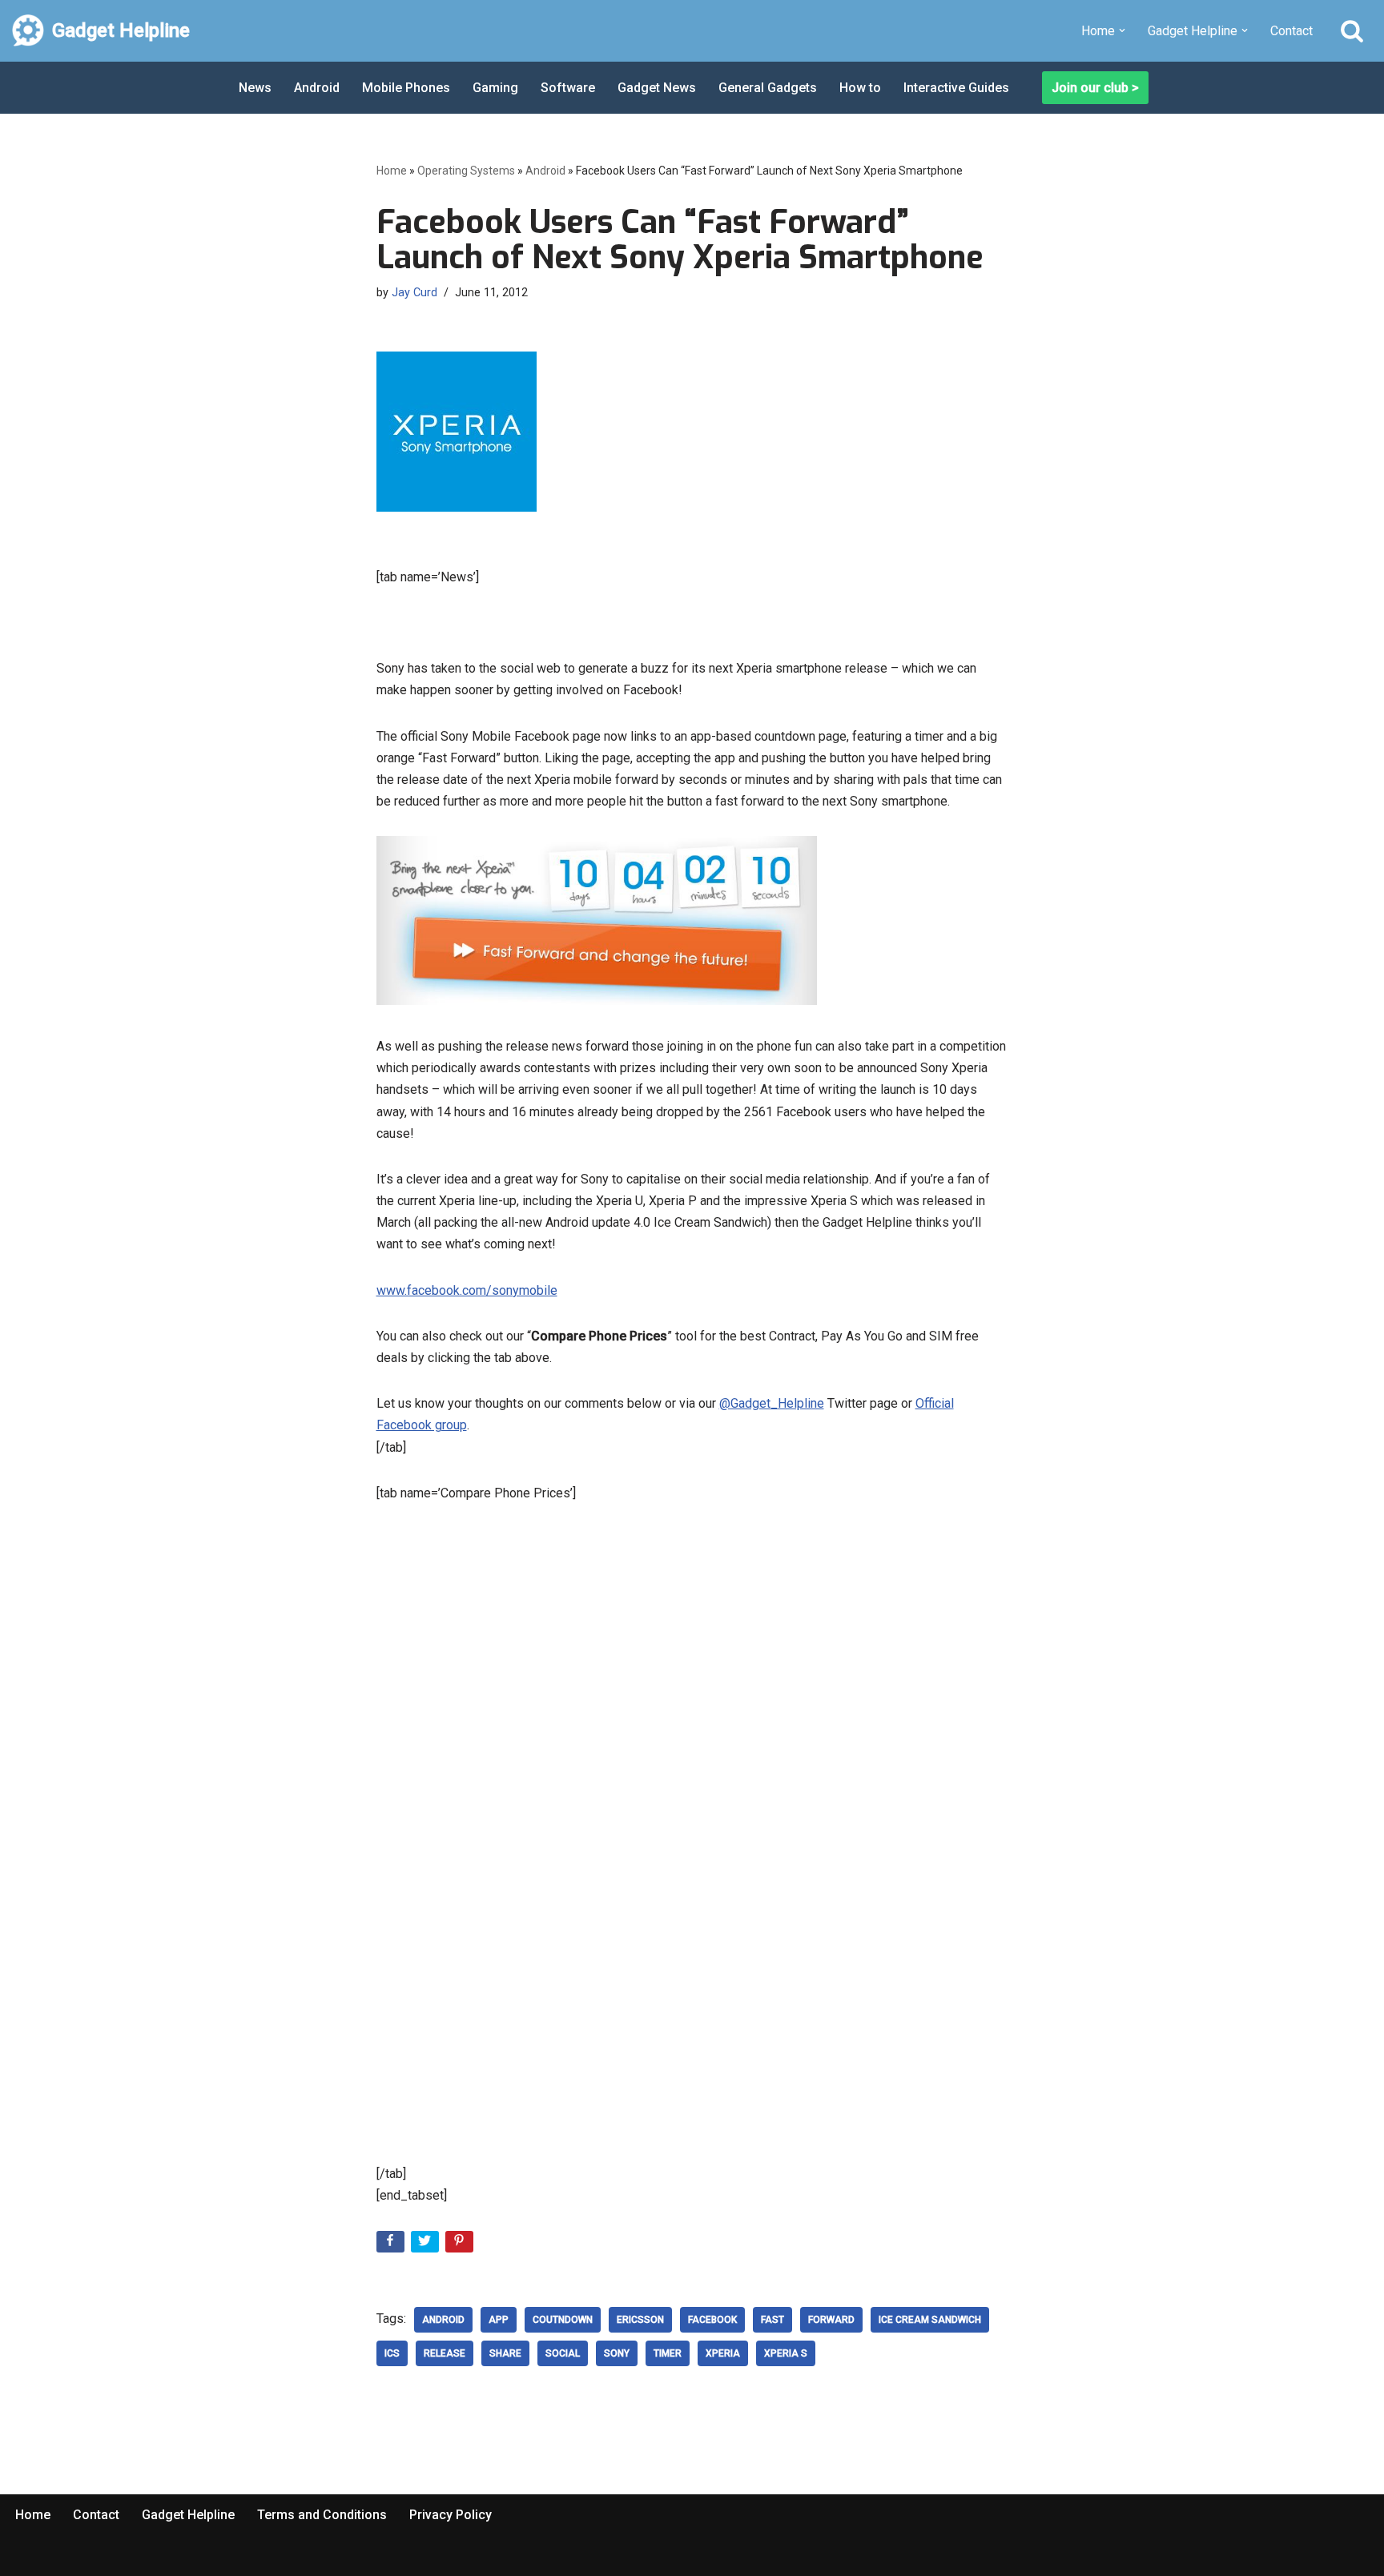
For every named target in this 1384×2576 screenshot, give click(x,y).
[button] (1122, 30)
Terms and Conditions (322, 2515)
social (563, 2353)
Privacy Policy (451, 2515)
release (445, 2353)
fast (772, 2320)
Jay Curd (414, 293)
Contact (1291, 31)
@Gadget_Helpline (772, 1403)
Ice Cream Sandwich (930, 2320)
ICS (392, 2353)
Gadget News (657, 88)
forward (831, 2320)
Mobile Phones (406, 88)
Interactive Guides (956, 88)
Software (568, 88)
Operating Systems (466, 171)
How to (860, 88)
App (499, 2320)
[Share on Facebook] (392, 2245)
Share (505, 2353)
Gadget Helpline (188, 2515)
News (255, 88)
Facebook (712, 2320)
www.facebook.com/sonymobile (467, 1290)
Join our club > (1095, 88)
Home (392, 171)
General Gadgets (768, 88)
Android (317, 88)
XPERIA (723, 2353)
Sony (617, 2353)
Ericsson (640, 2320)
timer (668, 2353)
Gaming (495, 88)
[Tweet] (426, 2245)
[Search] (1352, 30)
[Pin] (461, 2245)
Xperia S (786, 2353)
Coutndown (563, 2320)
